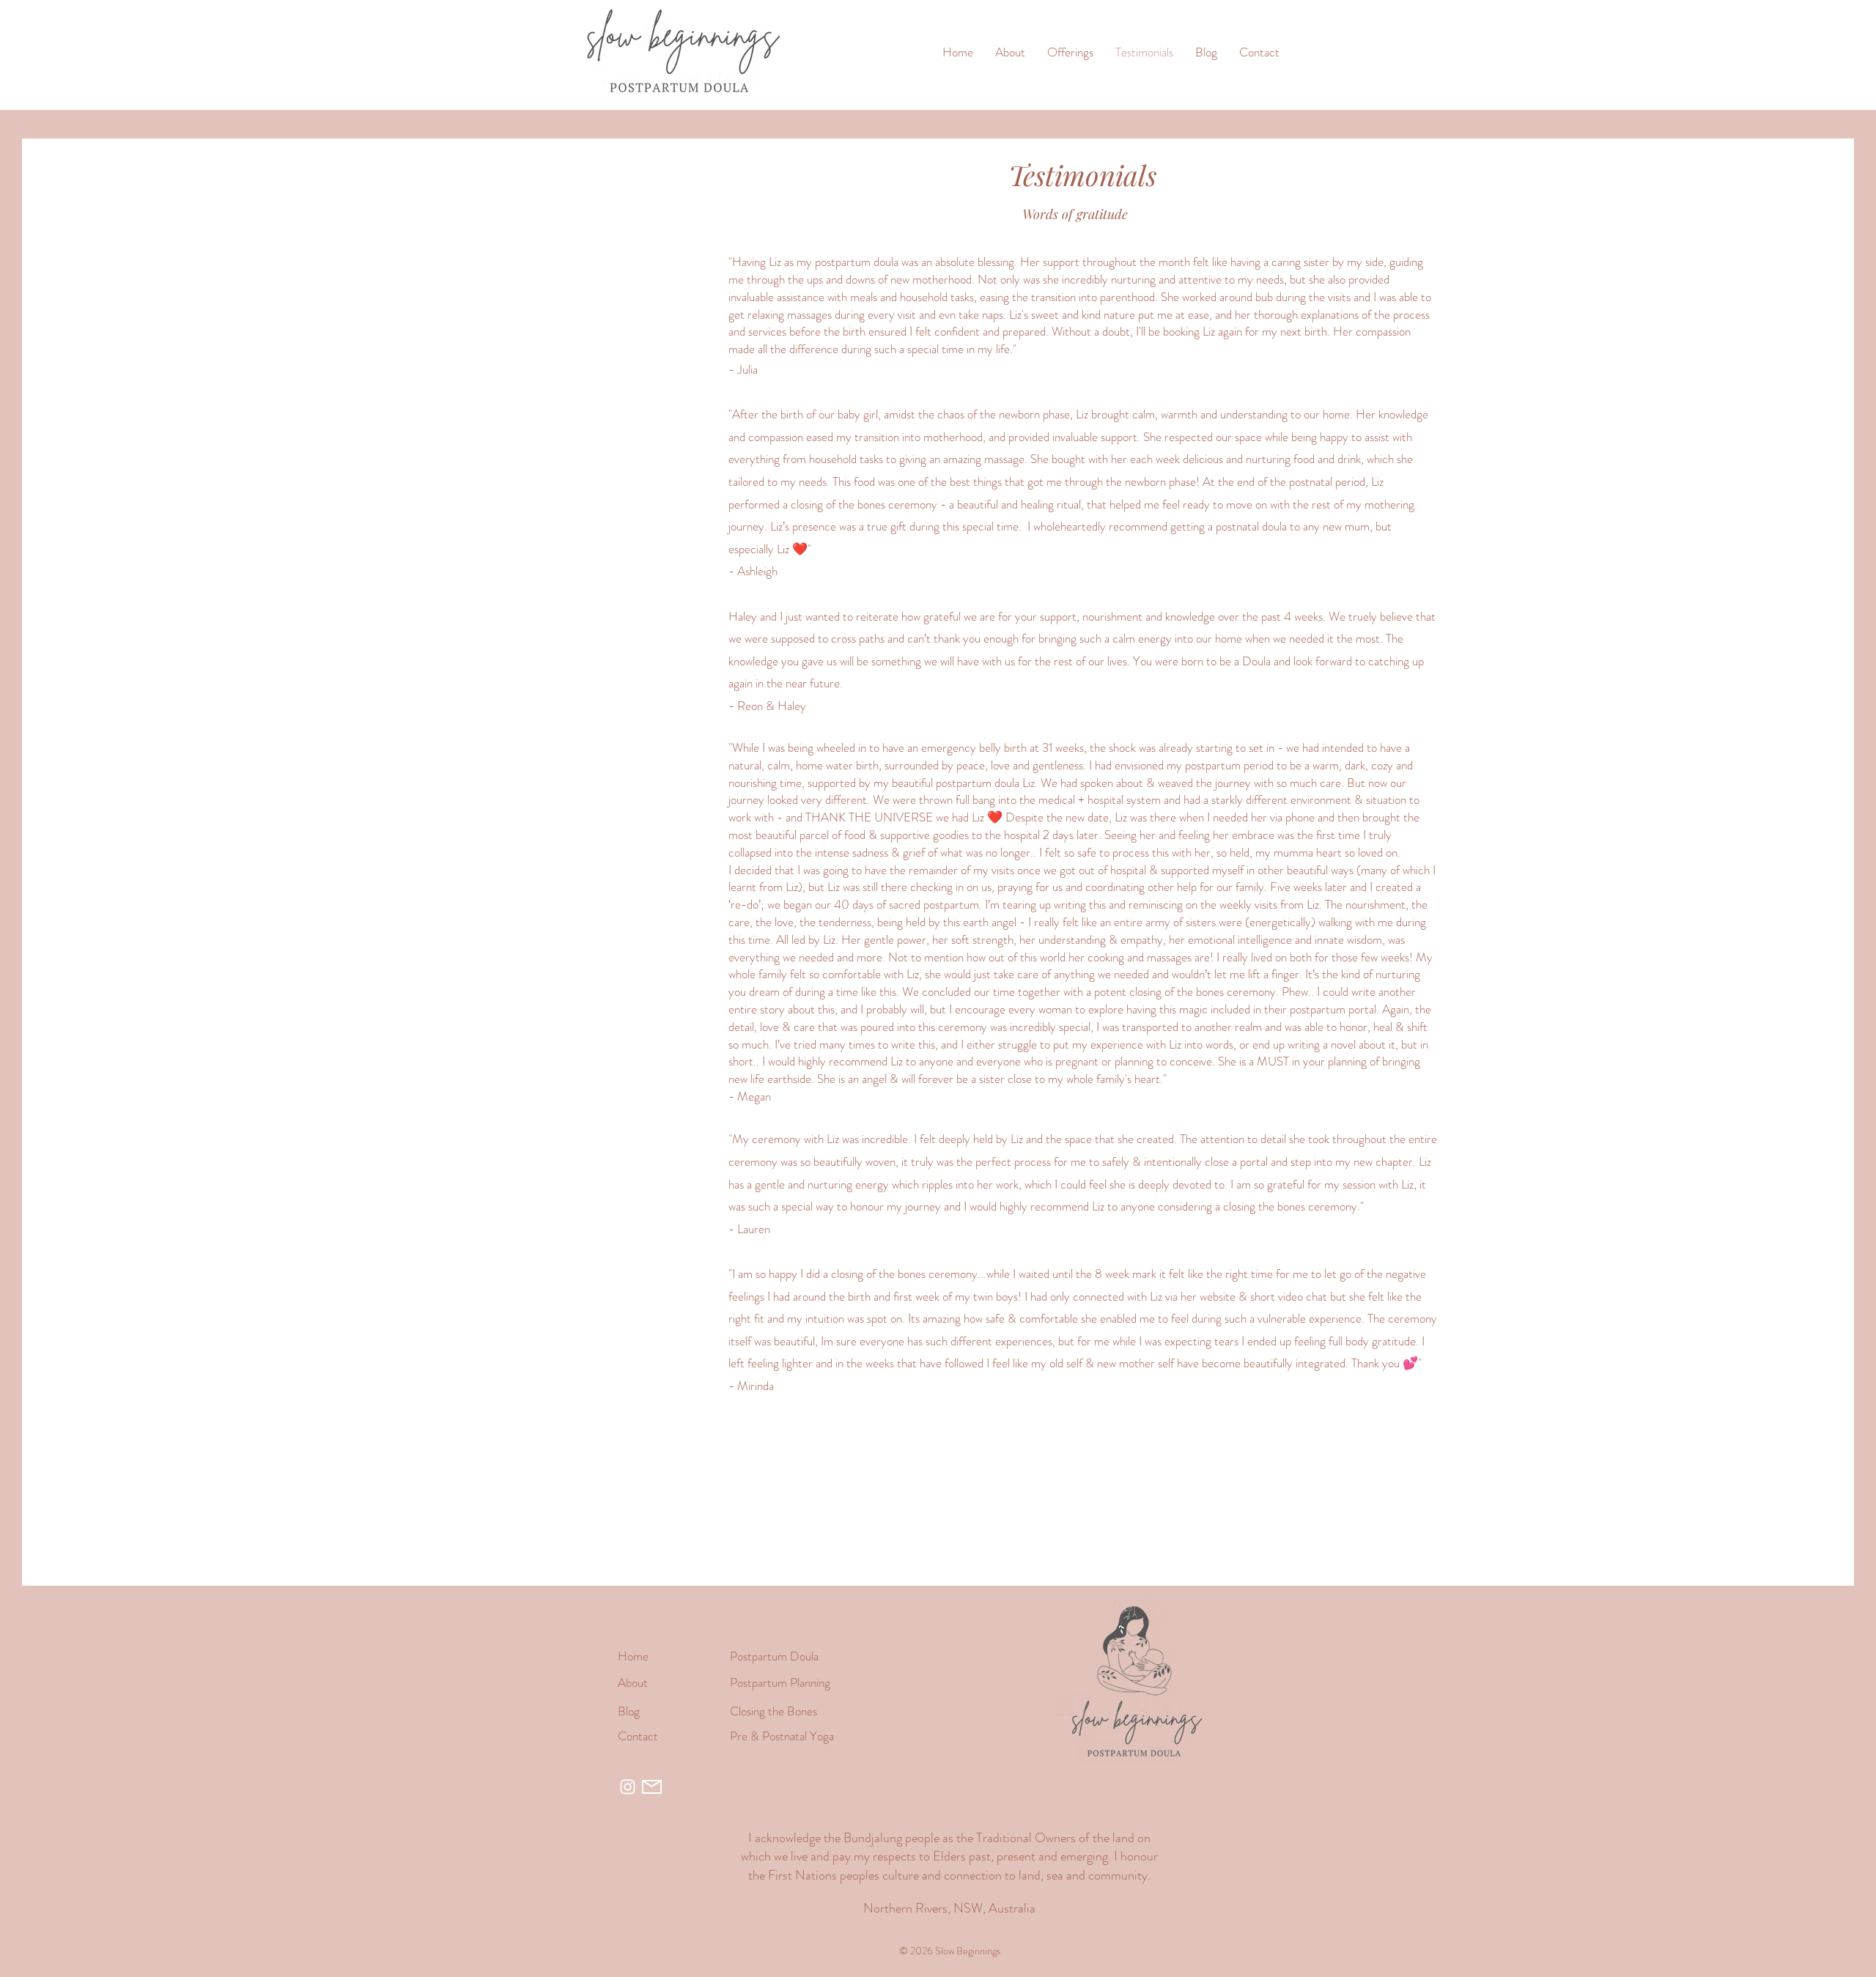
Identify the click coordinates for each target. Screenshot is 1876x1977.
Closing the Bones (773, 1711)
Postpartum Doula (774, 1656)
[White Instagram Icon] (628, 1787)
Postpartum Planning (780, 1682)
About (633, 1682)
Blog (629, 1711)
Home (633, 1656)
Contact (638, 1736)
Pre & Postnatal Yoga (782, 1736)
